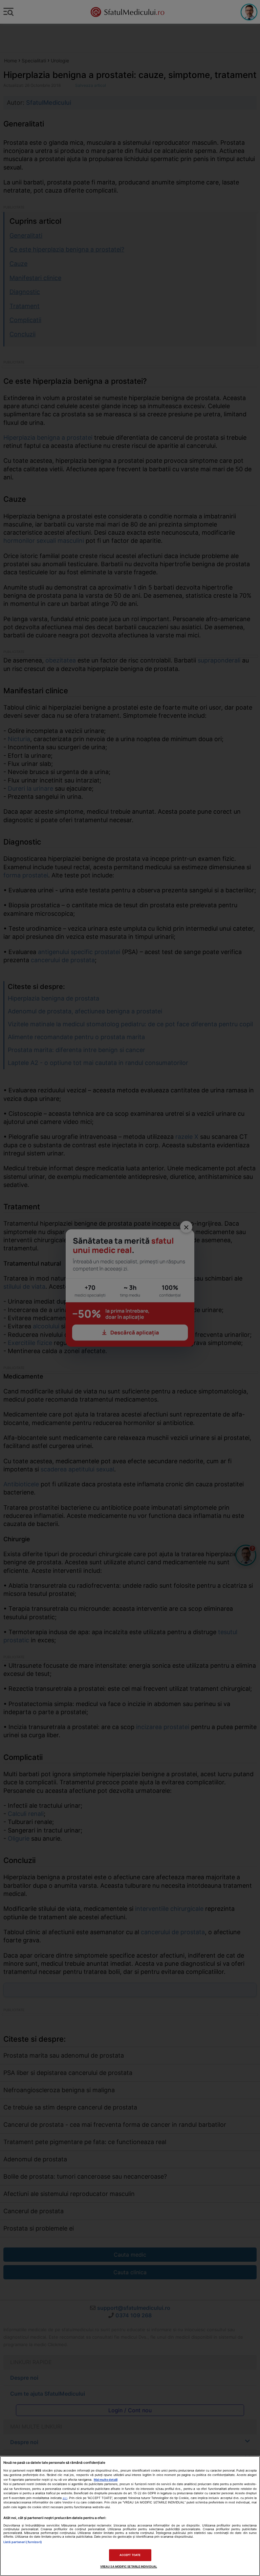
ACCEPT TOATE (130, 2555)
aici (65, 2498)
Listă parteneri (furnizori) (23, 2542)
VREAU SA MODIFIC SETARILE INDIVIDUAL (129, 2567)
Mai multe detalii (106, 2480)
